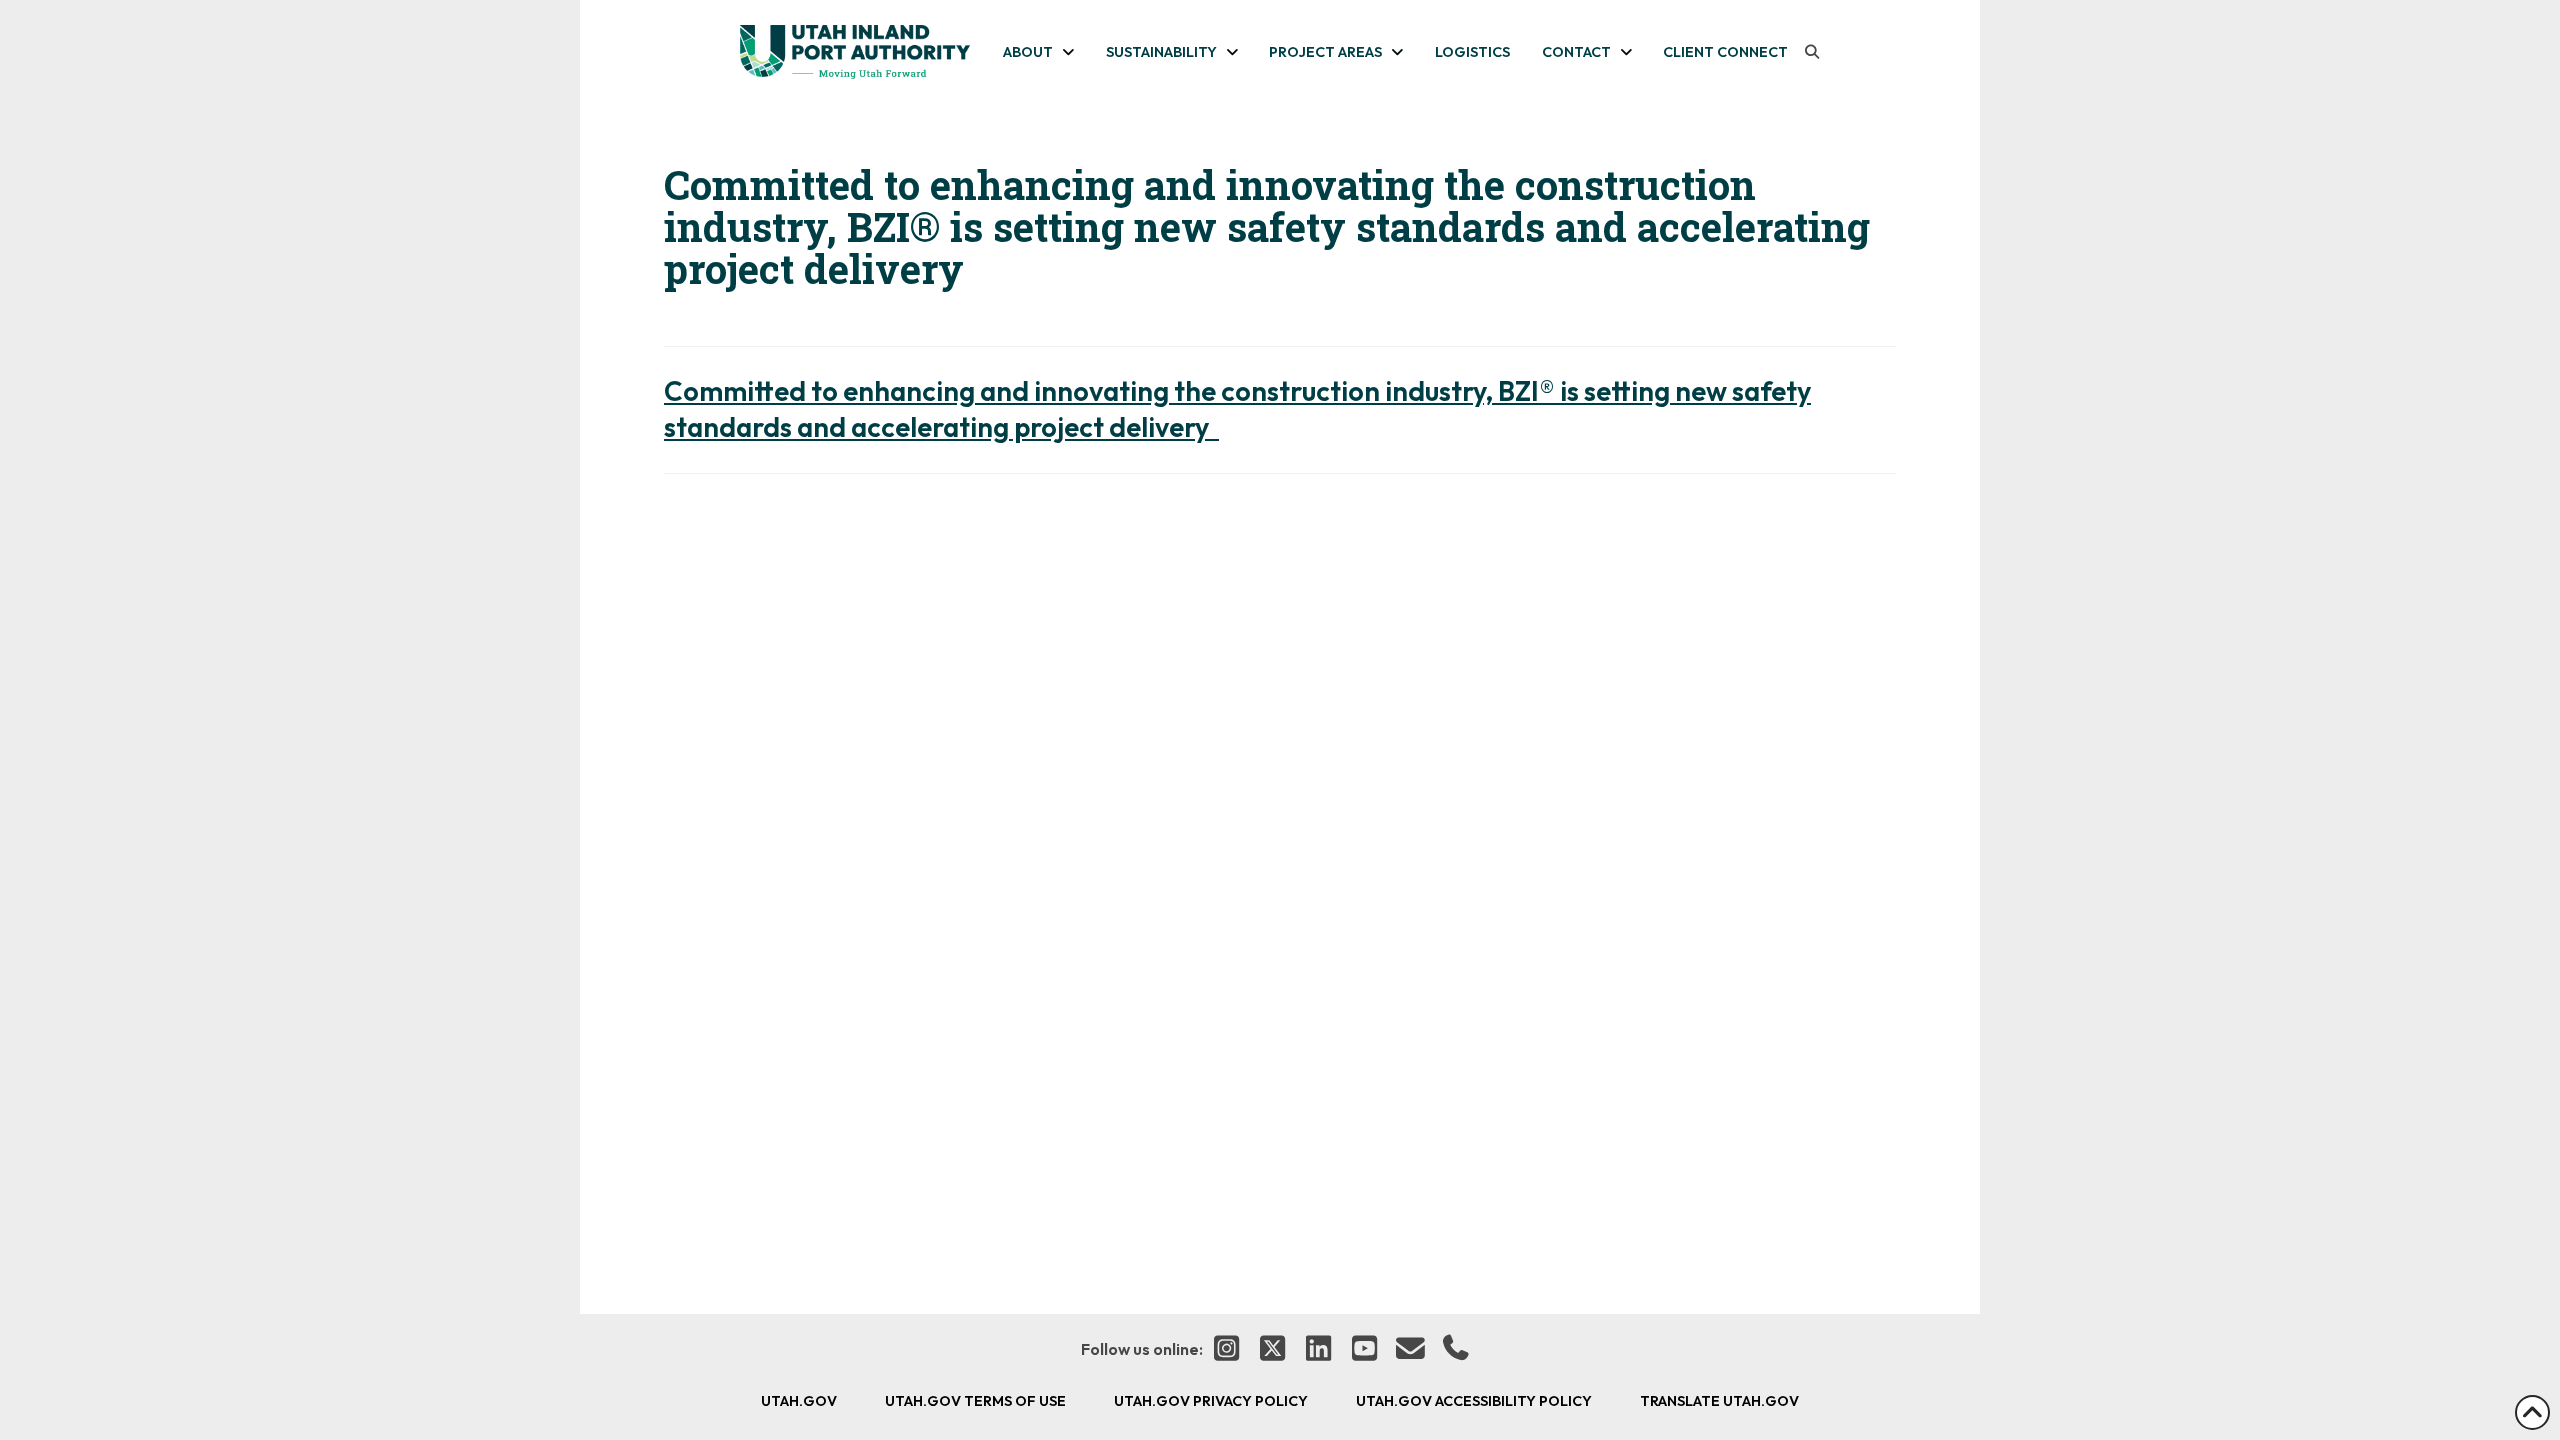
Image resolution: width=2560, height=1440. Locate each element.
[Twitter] (1272, 1350)
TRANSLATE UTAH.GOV (1719, 1401)
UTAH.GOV (799, 1401)
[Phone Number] (1456, 1350)
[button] (1812, 52)
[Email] (1410, 1350)
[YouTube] (1364, 1350)
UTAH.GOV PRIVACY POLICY (1211, 1401)
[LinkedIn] (1318, 1350)
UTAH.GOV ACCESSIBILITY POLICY (1474, 1401)
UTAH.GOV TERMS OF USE (975, 1401)
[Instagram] (1226, 1350)
